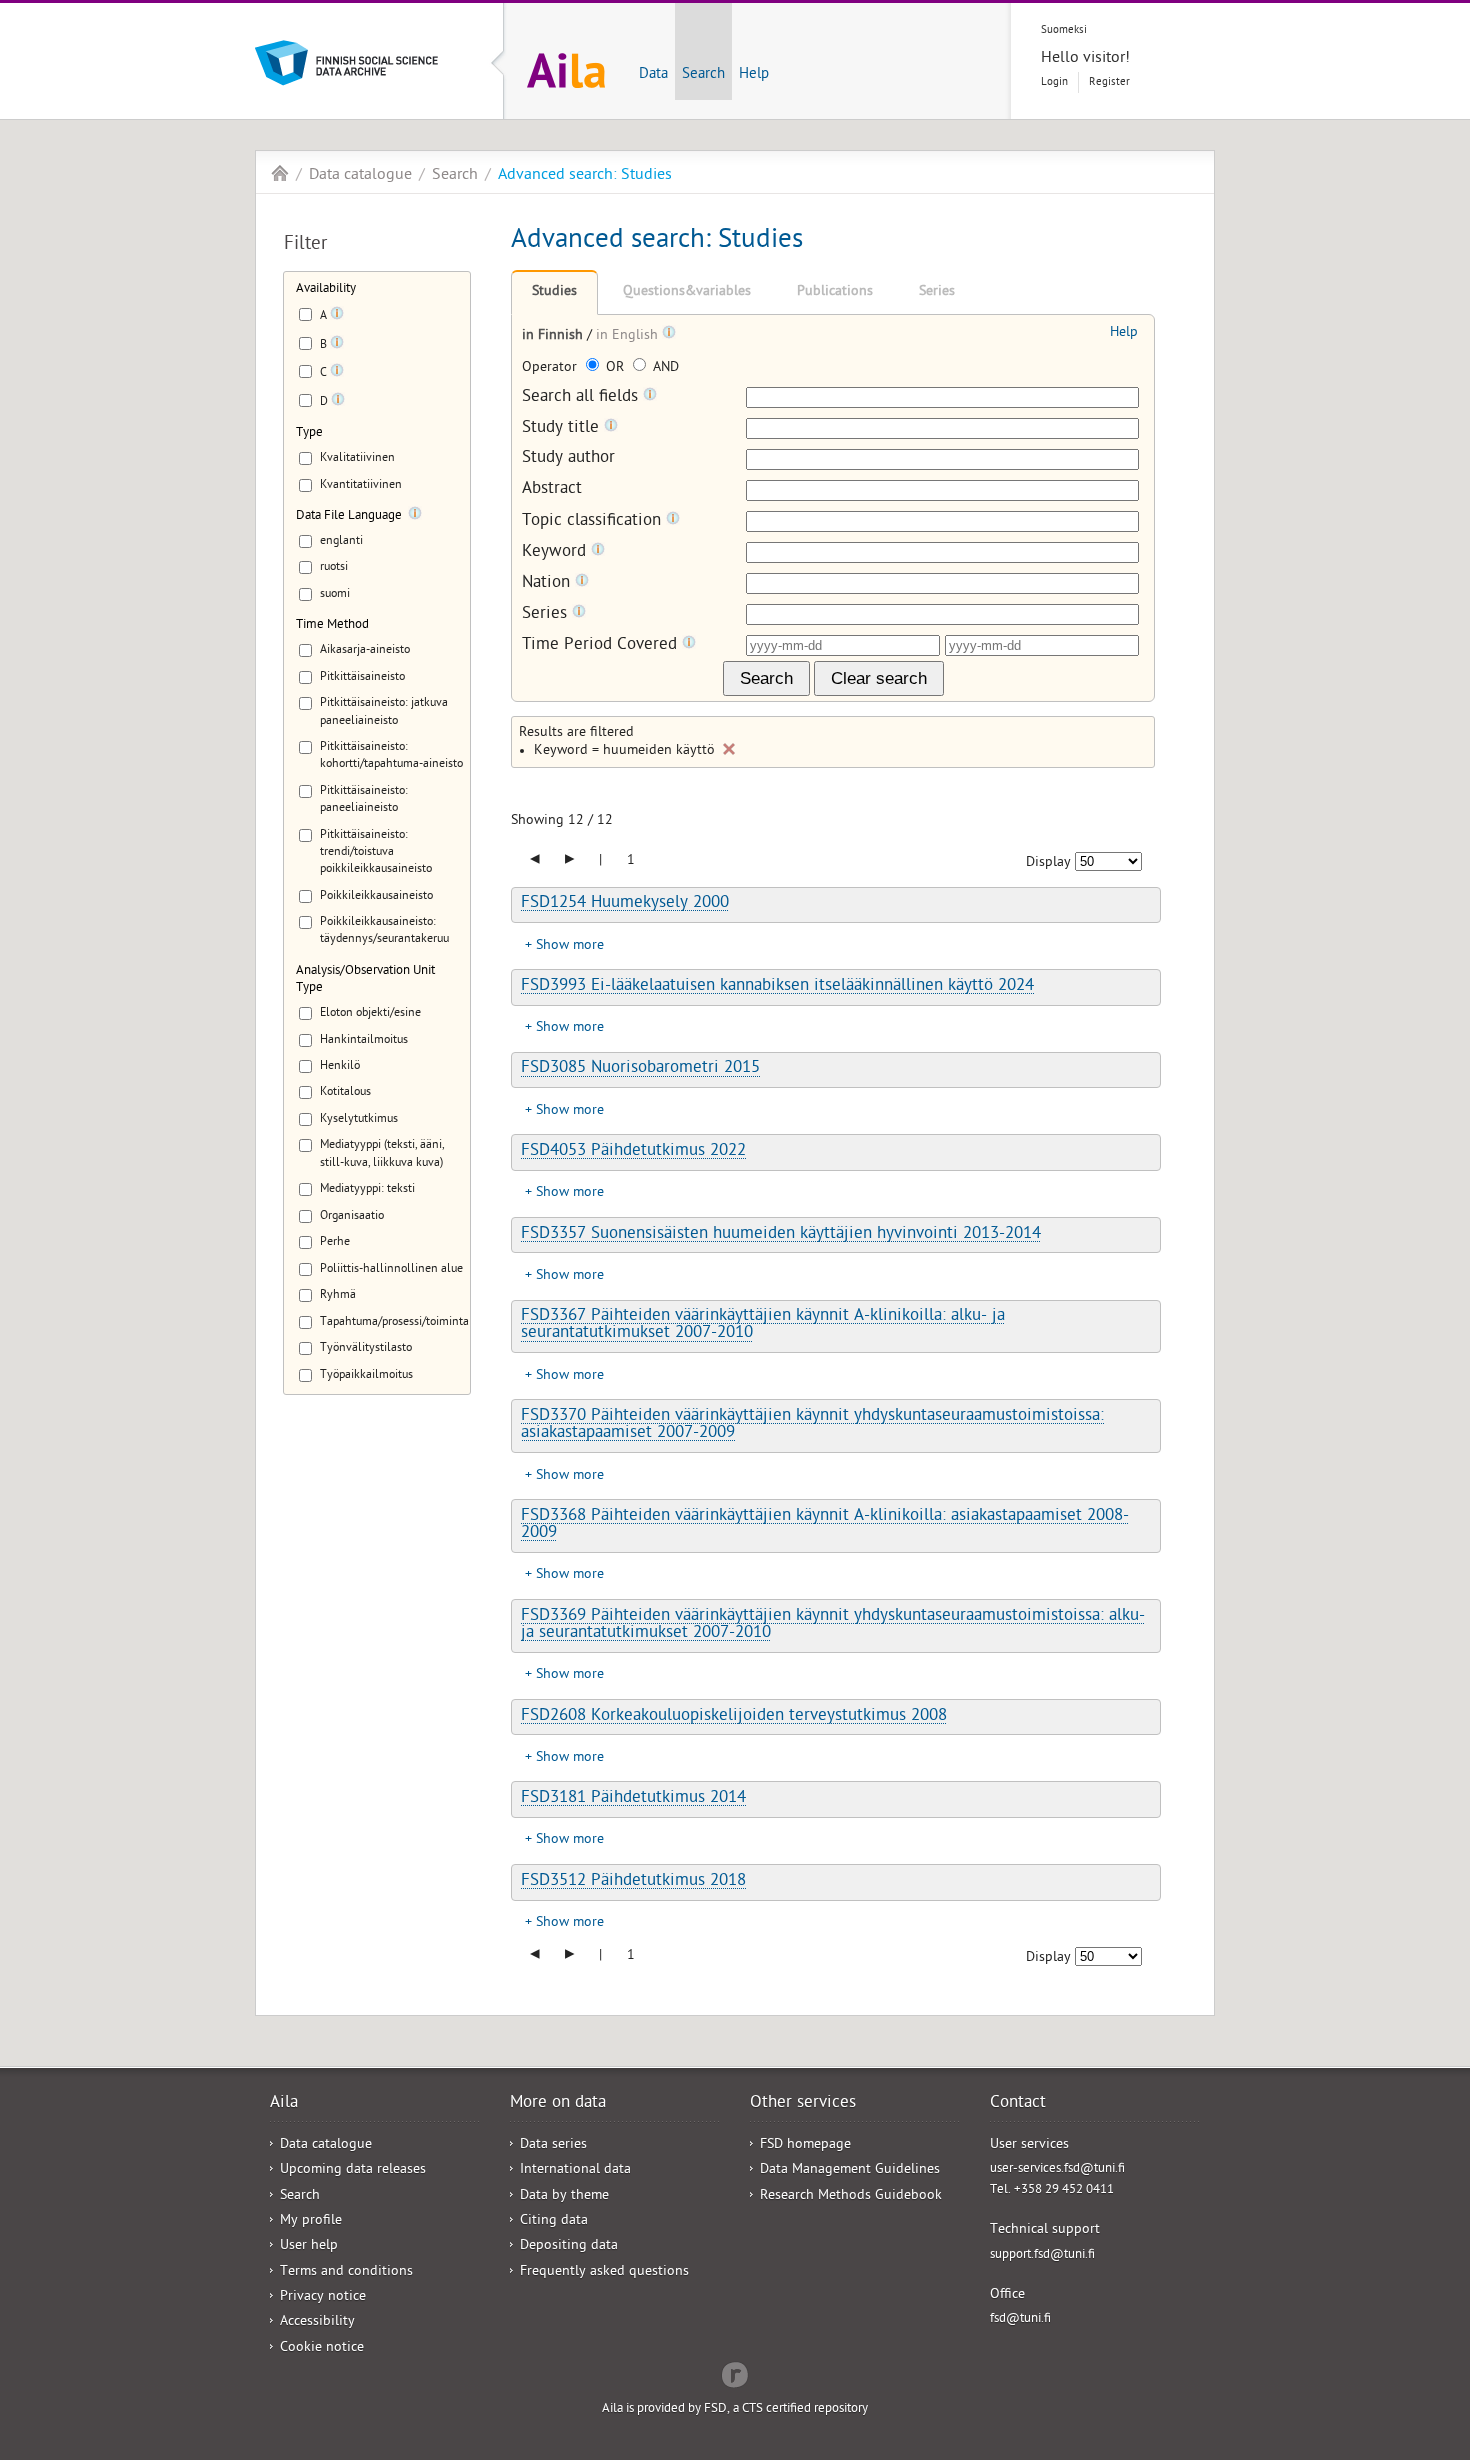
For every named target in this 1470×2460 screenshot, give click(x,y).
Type (309, 433)
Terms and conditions (346, 2272)
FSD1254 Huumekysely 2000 (625, 904)
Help (754, 75)
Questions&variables (687, 292)
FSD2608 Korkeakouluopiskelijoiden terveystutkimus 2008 (734, 1717)
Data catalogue (360, 176)
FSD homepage (805, 2145)
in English (629, 336)
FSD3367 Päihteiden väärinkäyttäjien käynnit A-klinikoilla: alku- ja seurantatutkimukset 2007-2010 (763, 1325)
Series (937, 292)
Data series (553, 2145)
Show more (570, 946)
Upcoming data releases (353, 2170)
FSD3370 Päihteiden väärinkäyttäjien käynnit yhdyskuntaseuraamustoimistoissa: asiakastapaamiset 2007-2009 (812, 1425)
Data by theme (564, 2196)
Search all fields (582, 397)
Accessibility (317, 2322)
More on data (558, 2104)
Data (653, 75)
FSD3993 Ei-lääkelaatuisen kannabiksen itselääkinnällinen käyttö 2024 (777, 987)
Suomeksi (1064, 30)
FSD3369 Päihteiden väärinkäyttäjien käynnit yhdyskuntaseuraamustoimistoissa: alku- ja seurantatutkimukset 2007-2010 (833, 1625)
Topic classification (594, 521)
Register (1109, 82)
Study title (563, 428)
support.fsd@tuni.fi (1042, 2255)
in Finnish (554, 336)
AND (664, 368)
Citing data (554, 2221)
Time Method (332, 625)
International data (575, 2170)
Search (703, 75)
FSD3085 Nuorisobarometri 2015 (640, 1069)
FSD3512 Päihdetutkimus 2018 (633, 1882)
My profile (311, 2221)
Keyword (556, 552)
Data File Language (349, 516)
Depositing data (569, 2246)
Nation (548, 583)
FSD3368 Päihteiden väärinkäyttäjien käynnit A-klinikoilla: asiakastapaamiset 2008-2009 (825, 1525)
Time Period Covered (602, 645)
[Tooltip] (337, 317)
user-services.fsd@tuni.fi (1057, 2169)
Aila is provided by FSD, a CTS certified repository (735, 2409)
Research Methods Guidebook (851, 2196)
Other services (803, 2104)
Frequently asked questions (604, 2272)
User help (309, 2246)
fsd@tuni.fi (1020, 2319)
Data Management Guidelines (850, 2170)
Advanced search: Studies (585, 176)
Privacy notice (323, 2297)
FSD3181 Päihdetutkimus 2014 (633, 1799)
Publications (835, 292)
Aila (280, 173)
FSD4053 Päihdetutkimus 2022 (633, 1152)
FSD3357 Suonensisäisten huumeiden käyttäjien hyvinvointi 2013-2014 (781, 1235)
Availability (326, 289)
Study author (568, 459)
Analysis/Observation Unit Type (365, 980)
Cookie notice (322, 2348)
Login (1054, 82)
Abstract (552, 490)
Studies (554, 292)
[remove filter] (729, 749)
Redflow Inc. (735, 2373)
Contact (1018, 2104)
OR (615, 368)
